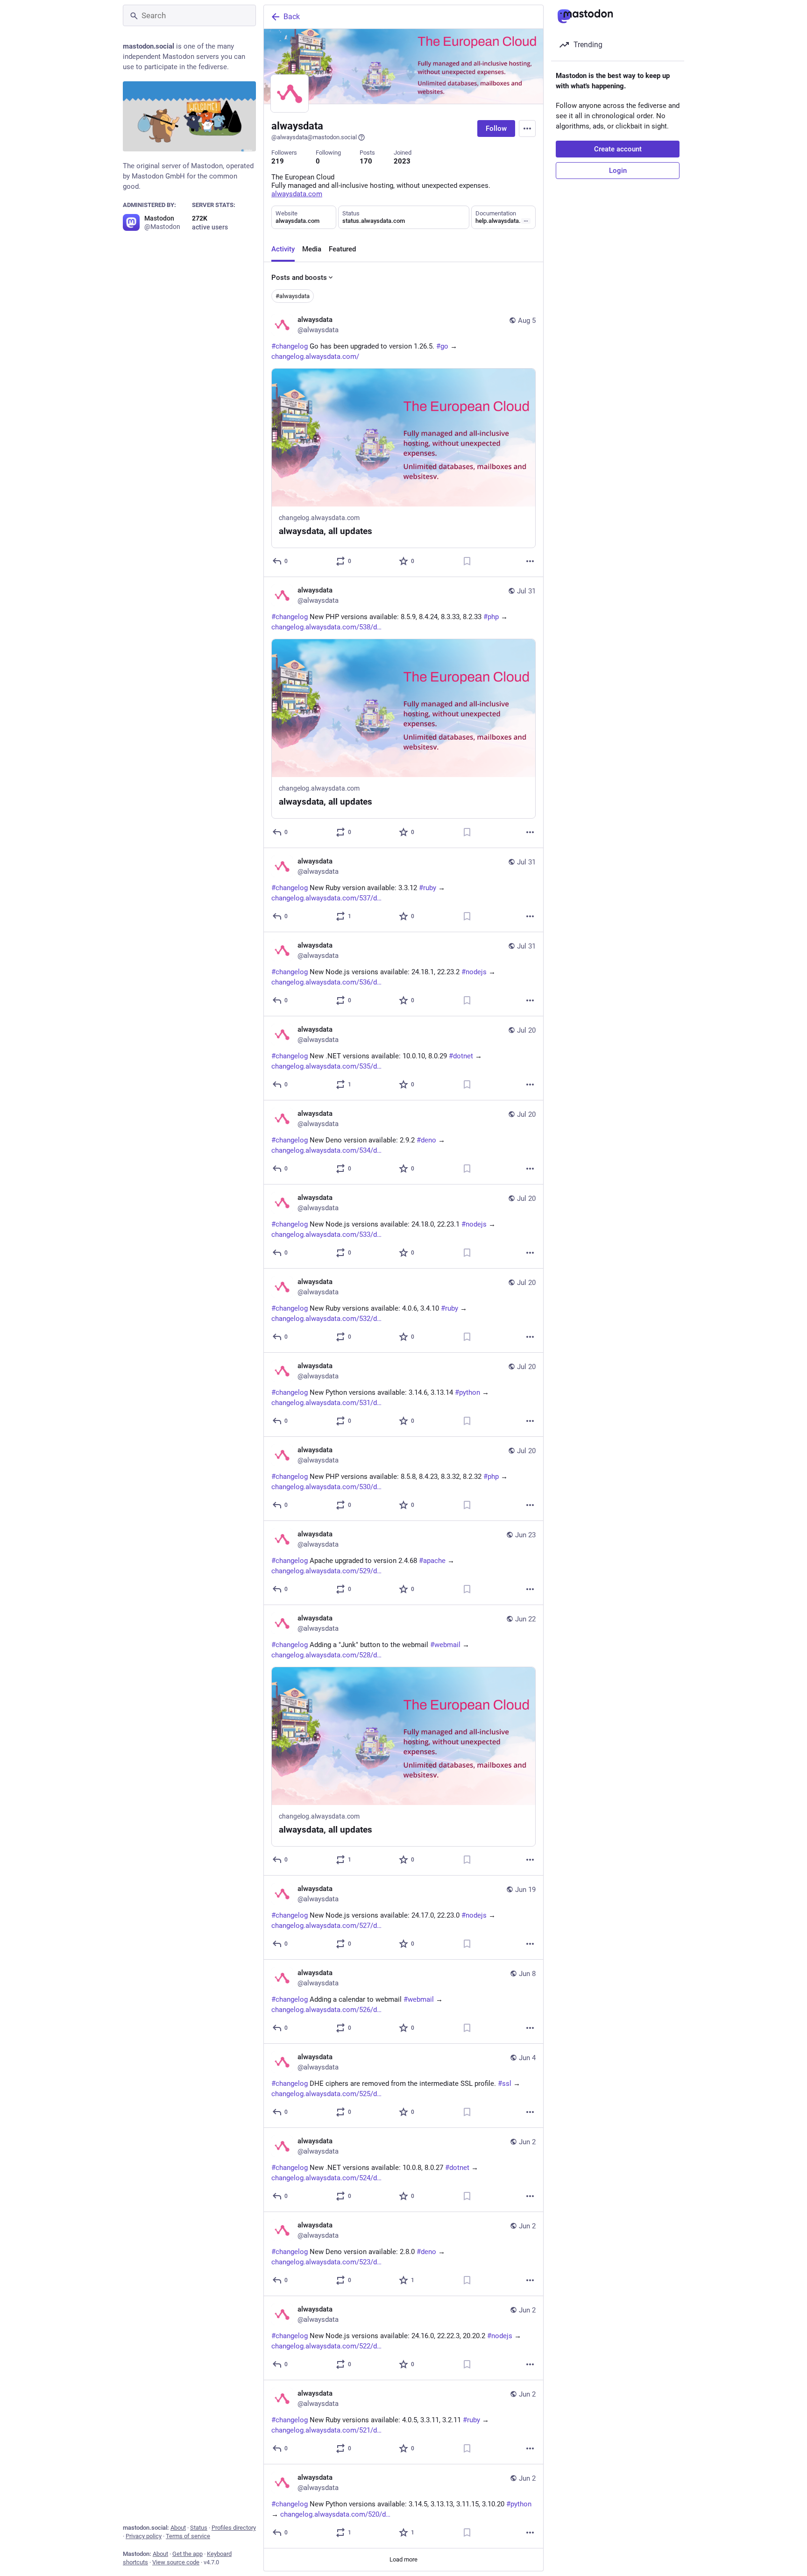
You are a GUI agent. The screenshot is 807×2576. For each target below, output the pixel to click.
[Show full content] (526, 221)
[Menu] (527, 128)
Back (292, 17)
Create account (618, 149)
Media (312, 249)
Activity (283, 249)
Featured (342, 249)
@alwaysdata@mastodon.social (314, 137)
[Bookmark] (467, 561)
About (178, 2528)
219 (278, 161)
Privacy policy (144, 2536)
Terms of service (188, 2536)
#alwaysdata (293, 296)
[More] (530, 561)
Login (618, 171)
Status (199, 2528)
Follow (496, 128)
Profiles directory (234, 2528)
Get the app (188, 2554)
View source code (176, 2562)
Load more (403, 2559)
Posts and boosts (299, 278)
